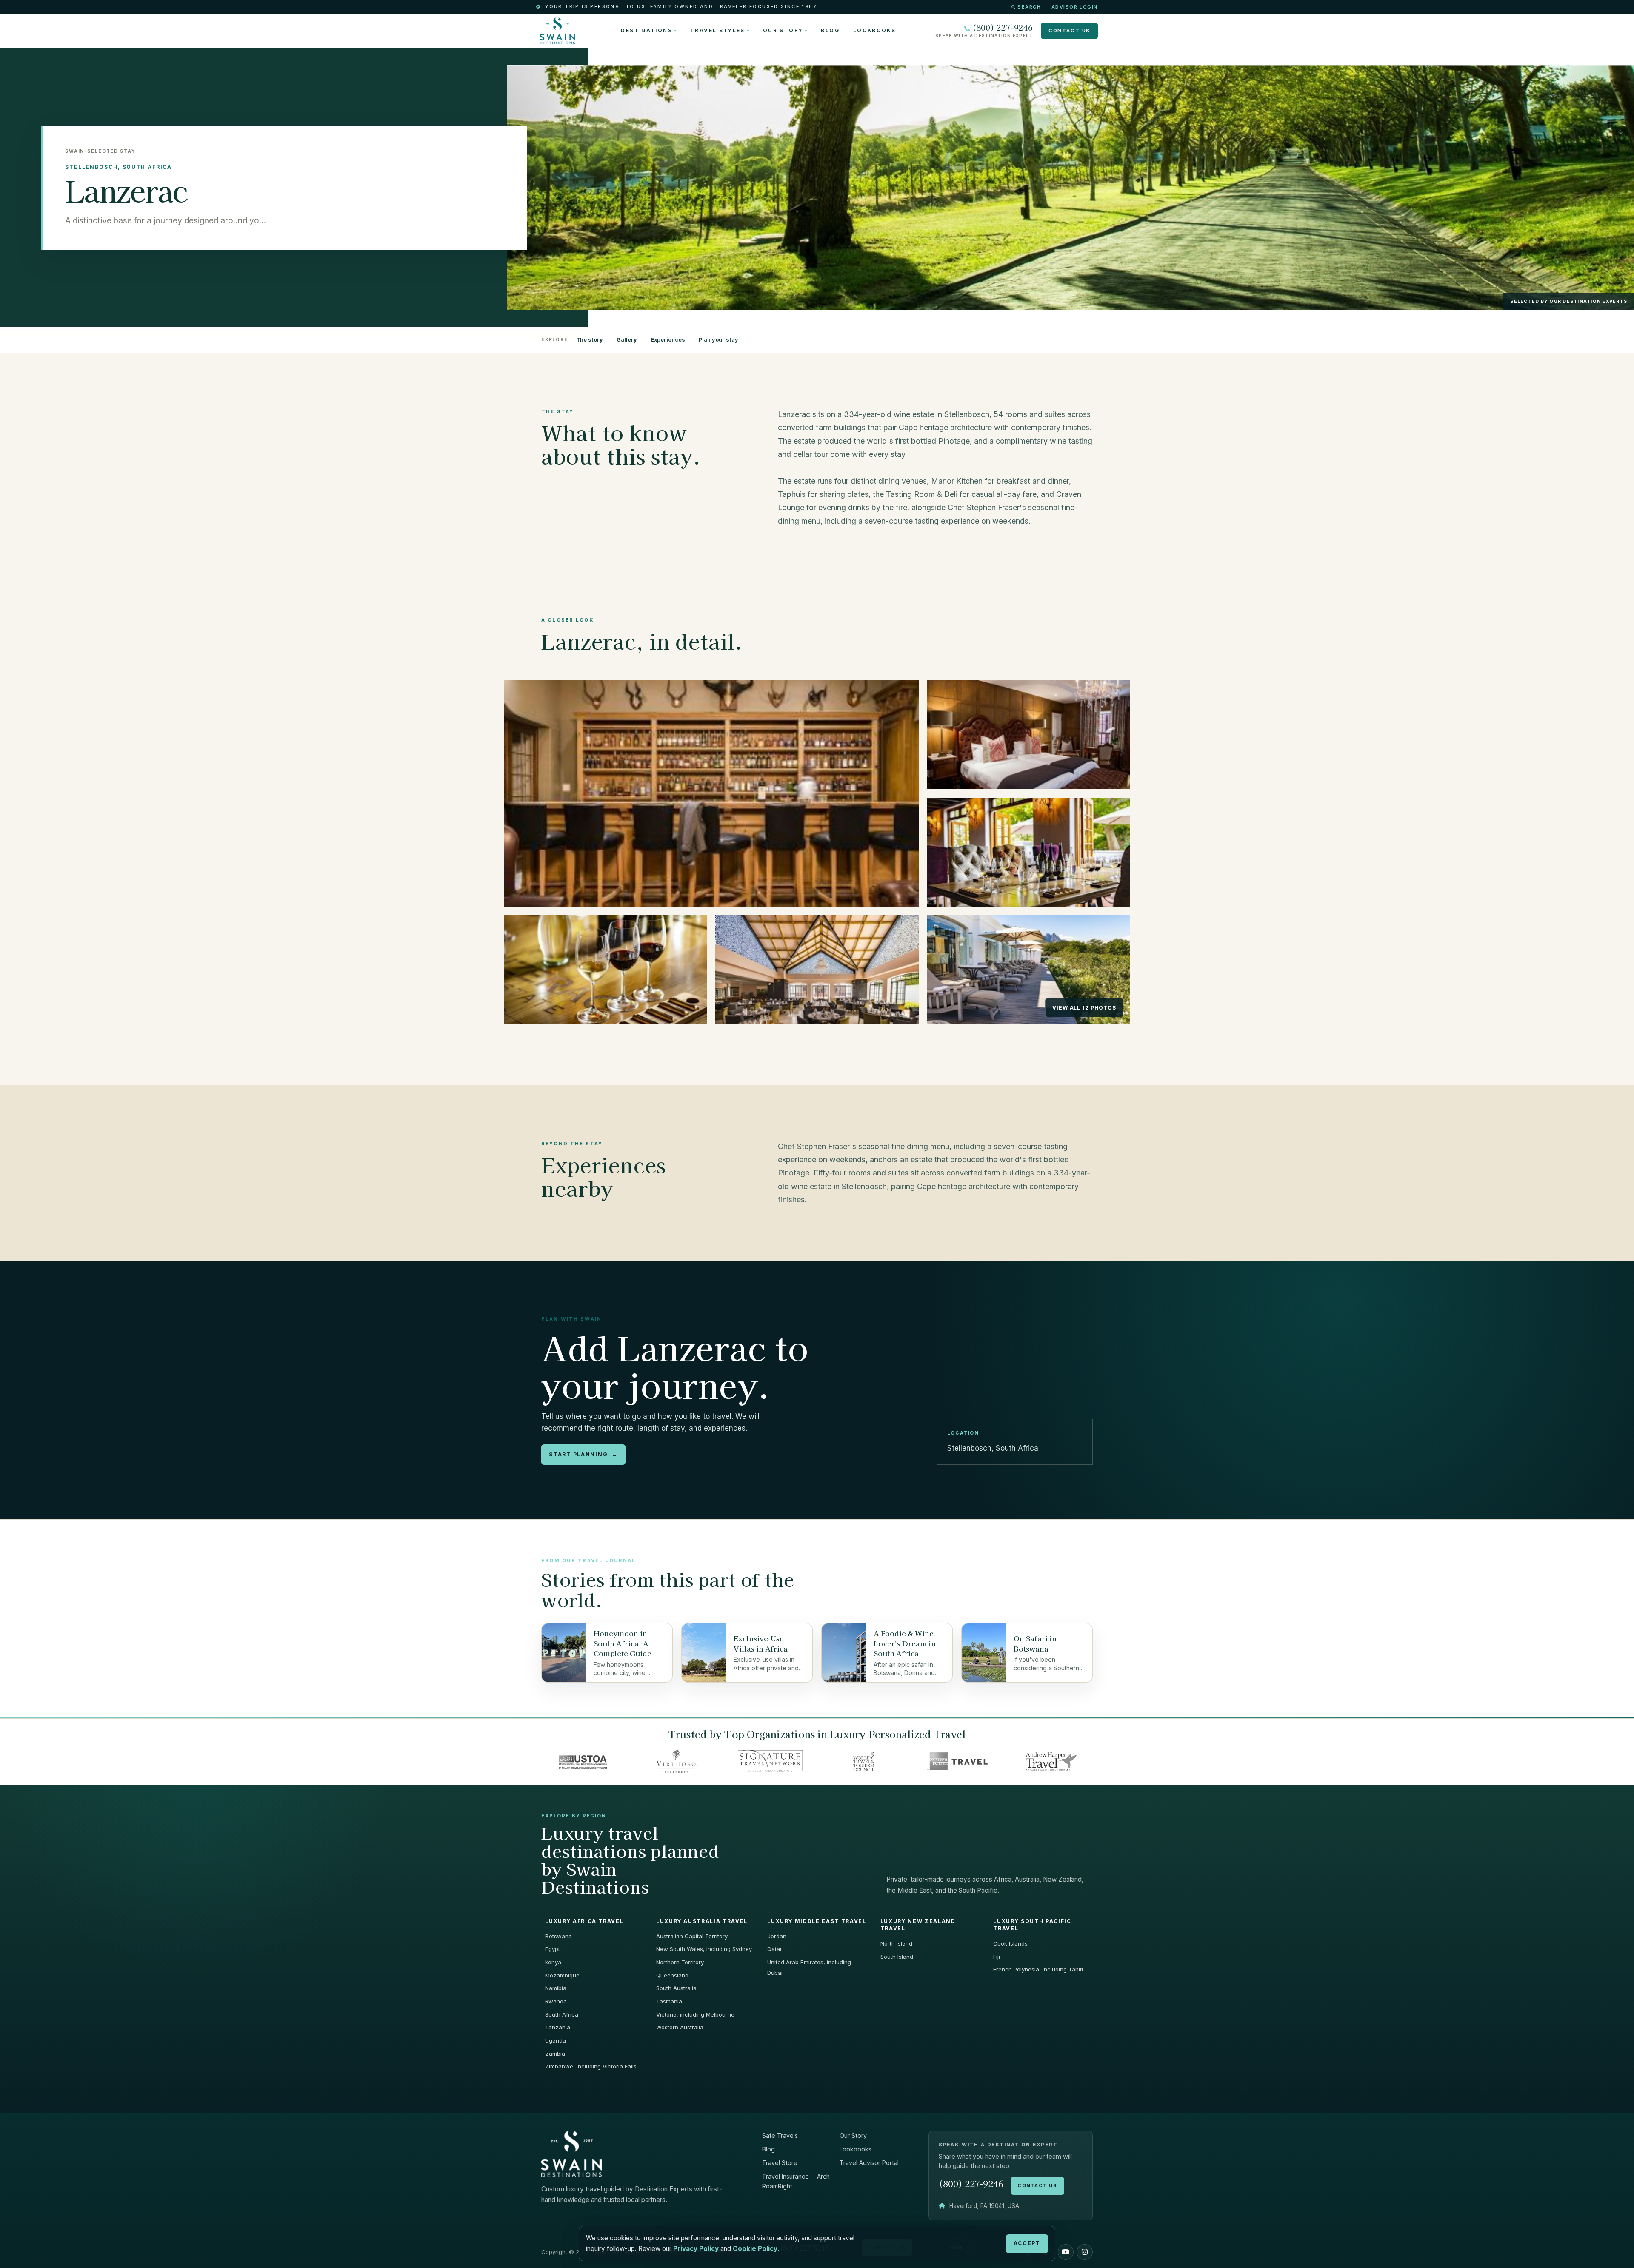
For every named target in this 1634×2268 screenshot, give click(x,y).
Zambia (555, 2054)
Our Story (783, 31)
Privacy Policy (696, 2249)
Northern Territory (680, 1962)
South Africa (562, 2014)
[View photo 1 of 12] (711, 793)
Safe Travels (780, 2135)
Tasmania (669, 2001)
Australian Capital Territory (692, 1936)
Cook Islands (1010, 1943)
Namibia (556, 1988)
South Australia (676, 1988)
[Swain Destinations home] (571, 2153)
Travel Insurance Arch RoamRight (796, 2181)
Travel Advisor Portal (869, 2163)
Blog (830, 31)
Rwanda (556, 2001)
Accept (1027, 2243)
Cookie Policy (755, 2249)
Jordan (777, 1936)
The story (590, 340)
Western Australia (680, 2027)
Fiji (997, 1957)
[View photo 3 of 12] (1029, 852)
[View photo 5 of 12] (817, 970)
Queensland (672, 1975)
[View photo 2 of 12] (1029, 735)
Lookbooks (874, 31)
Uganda (556, 2040)
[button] (1066, 2252)
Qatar (775, 1949)
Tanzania (558, 2027)
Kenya (553, 1962)
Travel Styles (718, 31)
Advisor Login (1075, 7)
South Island (897, 1957)
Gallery (627, 340)
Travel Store (780, 2163)
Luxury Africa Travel (584, 1921)
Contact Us (1069, 31)
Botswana (558, 1936)
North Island (896, 1943)
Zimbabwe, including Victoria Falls (591, 2066)
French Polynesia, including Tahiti (1038, 1969)
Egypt (553, 1949)
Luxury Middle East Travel (817, 1921)
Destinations (646, 31)
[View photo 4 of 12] (605, 970)
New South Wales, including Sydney (704, 1949)
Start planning (583, 1454)
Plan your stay (718, 340)
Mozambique (562, 1975)
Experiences (668, 340)
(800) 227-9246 (1003, 27)
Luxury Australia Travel (702, 1921)
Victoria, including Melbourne (695, 2014)
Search (1029, 7)
